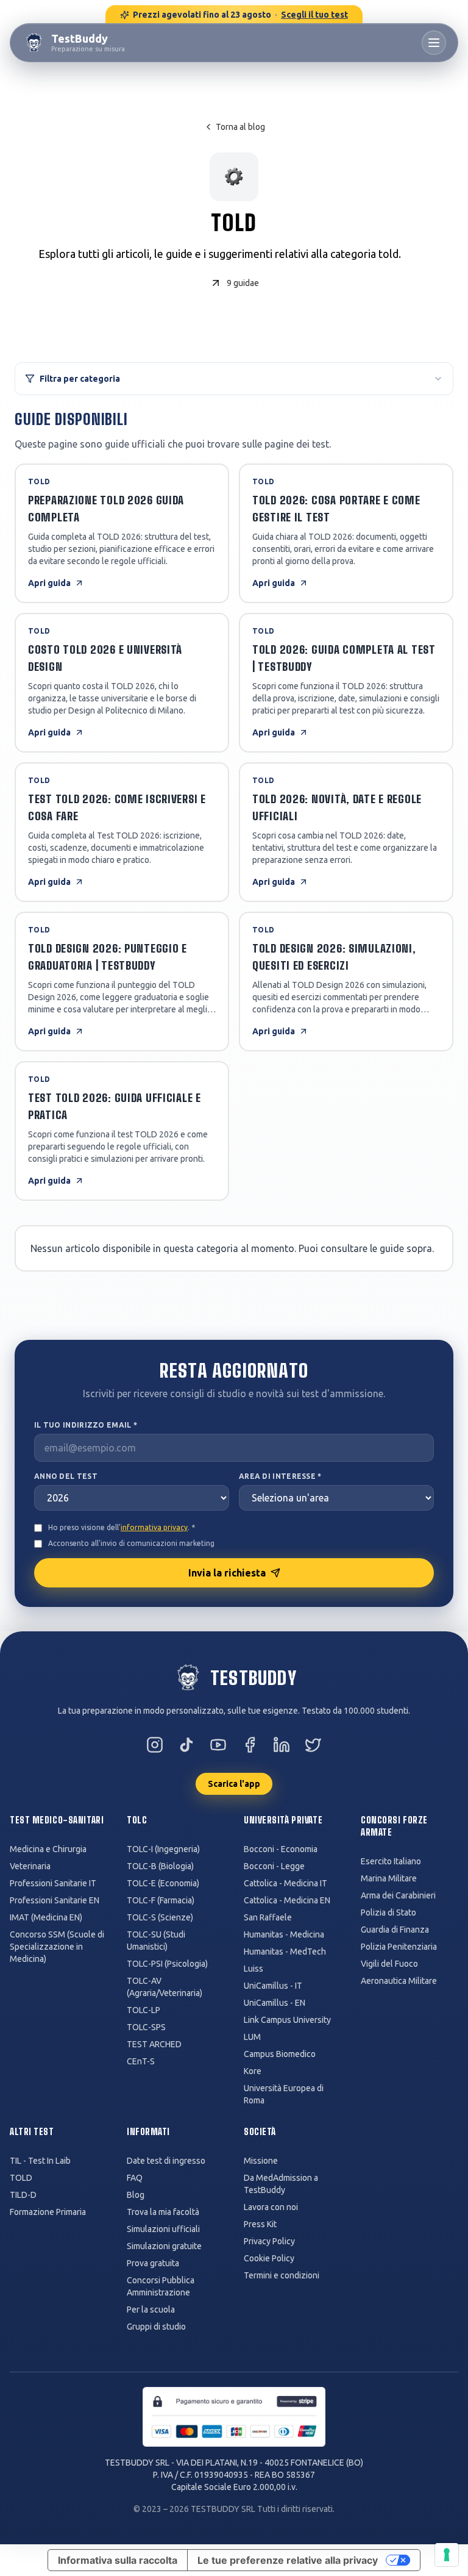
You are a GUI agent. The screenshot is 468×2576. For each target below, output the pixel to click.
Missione (261, 2161)
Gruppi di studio (156, 2327)
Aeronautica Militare (399, 1981)
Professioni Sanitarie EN (55, 1900)
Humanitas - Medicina (284, 1934)
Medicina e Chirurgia (48, 1849)
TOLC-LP (144, 2010)
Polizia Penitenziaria (399, 1947)
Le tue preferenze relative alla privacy (288, 2560)
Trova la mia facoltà (163, 2212)
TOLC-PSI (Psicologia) (167, 1964)
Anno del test (66, 1476)
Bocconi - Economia (281, 1849)
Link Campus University (287, 2020)
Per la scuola (151, 2309)
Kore (253, 2071)
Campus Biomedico (280, 2054)
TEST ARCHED (154, 2044)
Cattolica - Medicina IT (285, 1883)
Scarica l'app (234, 1784)
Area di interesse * (280, 1476)
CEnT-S (141, 2061)
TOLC (137, 1820)
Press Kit (260, 2224)
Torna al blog (240, 127)
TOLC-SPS (146, 2027)
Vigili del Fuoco (389, 1964)
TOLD (21, 2178)
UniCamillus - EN (275, 2003)
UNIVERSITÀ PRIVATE (283, 1820)
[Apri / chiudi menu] (434, 43)
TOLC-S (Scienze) (160, 1917)
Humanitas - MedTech (285, 1952)
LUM (252, 2037)
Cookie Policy (269, 2258)
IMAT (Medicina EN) (46, 1917)
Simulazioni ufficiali (163, 2229)
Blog (136, 2195)
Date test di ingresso (166, 2161)
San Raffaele (268, 1917)
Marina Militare (389, 1878)
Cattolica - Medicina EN (287, 1900)
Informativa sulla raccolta (118, 2560)
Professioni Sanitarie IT (53, 1883)
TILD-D (23, 2195)
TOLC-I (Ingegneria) (163, 1849)
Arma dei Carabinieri (398, 1895)
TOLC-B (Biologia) (160, 1866)
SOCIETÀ (260, 2132)
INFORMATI (148, 2132)
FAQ (135, 2178)
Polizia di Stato (388, 1912)
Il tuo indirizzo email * (86, 1425)
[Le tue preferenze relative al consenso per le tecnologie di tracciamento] (447, 2555)
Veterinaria (30, 1866)
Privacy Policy (269, 2241)
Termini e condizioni (282, 2275)
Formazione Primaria (48, 2212)
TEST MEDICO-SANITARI (57, 1820)
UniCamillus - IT (273, 1986)
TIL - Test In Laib (40, 2161)
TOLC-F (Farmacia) (161, 1900)
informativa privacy (154, 1527)
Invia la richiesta (227, 1573)
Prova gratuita (153, 2263)
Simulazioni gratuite (164, 2246)
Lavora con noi (271, 2207)
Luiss (253, 1969)
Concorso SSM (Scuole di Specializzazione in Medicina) (57, 1947)
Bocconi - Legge (274, 1866)
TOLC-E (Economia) (163, 1883)
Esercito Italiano (391, 1861)
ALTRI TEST (32, 2132)
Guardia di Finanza (395, 1930)
